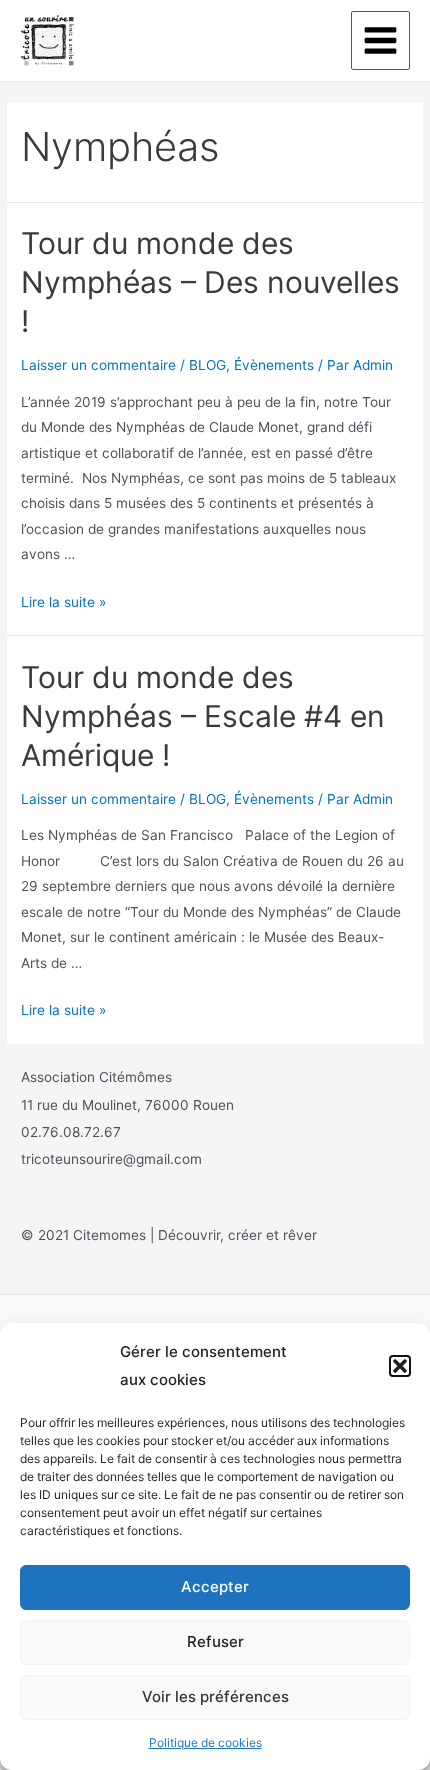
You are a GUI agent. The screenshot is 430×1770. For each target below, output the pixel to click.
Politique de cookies (205, 1742)
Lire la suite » (63, 602)
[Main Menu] (381, 41)
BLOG (207, 365)
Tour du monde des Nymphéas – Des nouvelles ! (210, 282)
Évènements (274, 365)
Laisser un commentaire (98, 365)
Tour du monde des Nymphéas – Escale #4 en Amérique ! (203, 716)
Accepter (215, 1586)
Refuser (215, 1641)
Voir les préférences (215, 1696)
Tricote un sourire (159, 39)
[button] (400, 1366)
